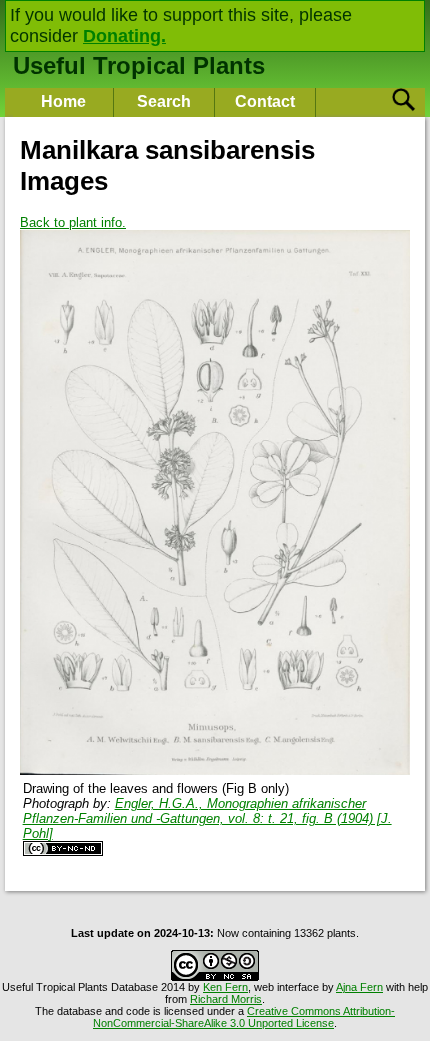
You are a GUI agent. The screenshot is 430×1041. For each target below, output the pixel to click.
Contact (265, 101)
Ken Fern (225, 987)
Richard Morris (226, 999)
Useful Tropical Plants (139, 65)
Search (164, 101)
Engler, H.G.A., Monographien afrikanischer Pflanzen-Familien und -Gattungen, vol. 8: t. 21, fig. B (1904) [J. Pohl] (207, 818)
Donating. (124, 36)
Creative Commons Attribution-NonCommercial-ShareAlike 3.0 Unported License (244, 1017)
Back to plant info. (73, 222)
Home (63, 101)
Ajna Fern (359, 987)
